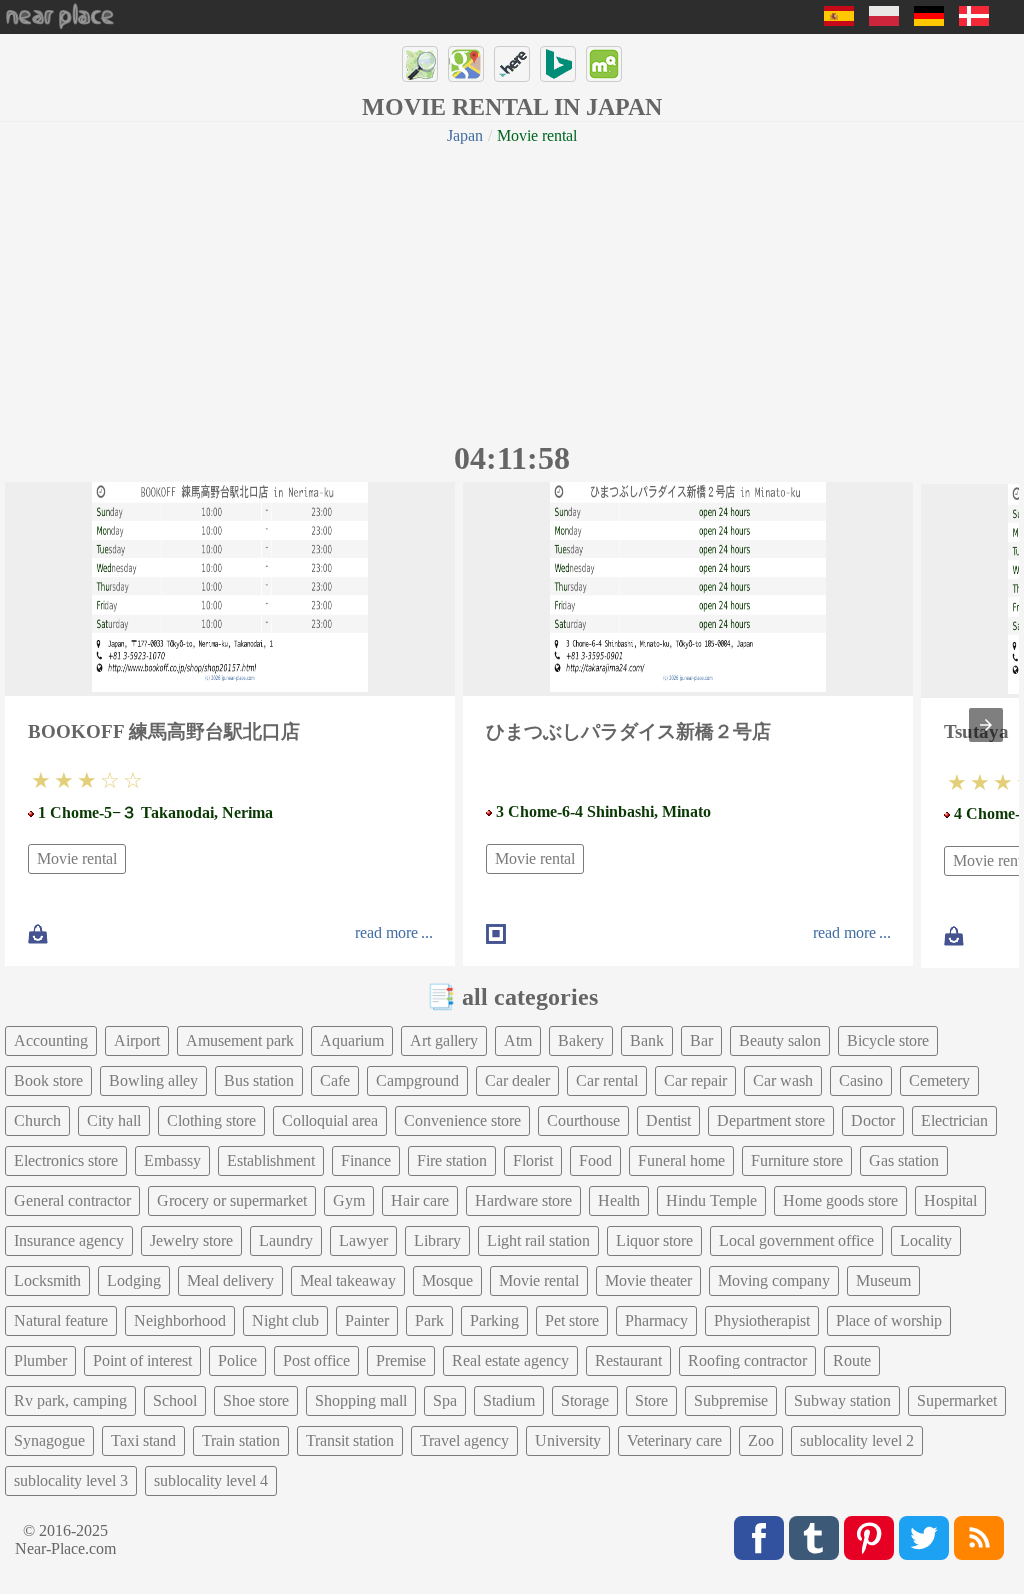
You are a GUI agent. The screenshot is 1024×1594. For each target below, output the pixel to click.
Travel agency (464, 1440)
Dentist (668, 1120)
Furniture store (797, 1160)
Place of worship (889, 1320)
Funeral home (681, 1160)
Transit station (350, 1440)
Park (429, 1320)
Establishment (271, 1160)
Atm (518, 1040)
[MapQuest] (604, 64)
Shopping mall (361, 1400)
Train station (241, 1440)
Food (595, 1160)
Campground (417, 1080)
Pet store (572, 1320)
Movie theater (648, 1280)
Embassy (172, 1160)
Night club (285, 1320)
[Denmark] (974, 20)
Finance (366, 1160)
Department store (771, 1120)
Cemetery (939, 1080)
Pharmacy (656, 1320)
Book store (48, 1080)
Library (437, 1240)
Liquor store (654, 1240)
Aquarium (352, 1040)
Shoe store (256, 1400)
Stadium (509, 1400)
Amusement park (240, 1040)
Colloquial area (330, 1120)
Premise (401, 1360)
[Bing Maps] (558, 64)
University (568, 1440)
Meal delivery (230, 1280)
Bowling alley (153, 1080)
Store (651, 1400)
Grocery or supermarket (232, 1200)
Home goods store (840, 1200)
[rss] (979, 1538)
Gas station (904, 1160)
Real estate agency (510, 1360)
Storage (585, 1400)
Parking (494, 1320)
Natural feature (61, 1320)
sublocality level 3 (71, 1480)
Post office (316, 1360)
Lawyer (363, 1240)
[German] (929, 20)
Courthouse (583, 1120)
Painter (367, 1320)
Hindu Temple (711, 1200)
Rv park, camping (70, 1400)
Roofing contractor (747, 1360)
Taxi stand (143, 1440)
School (175, 1400)
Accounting (51, 1040)
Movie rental (77, 858)
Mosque (447, 1280)
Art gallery (444, 1040)
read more (386, 932)
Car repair (695, 1080)
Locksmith (47, 1280)
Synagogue (49, 1440)
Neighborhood (180, 1320)
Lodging (134, 1280)
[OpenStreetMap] (420, 64)
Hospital (950, 1200)
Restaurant (628, 1360)
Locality (926, 1240)
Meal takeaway (348, 1280)
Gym (349, 1200)
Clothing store (211, 1120)
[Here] (512, 64)
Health (619, 1200)
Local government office (796, 1240)
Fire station (452, 1160)
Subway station (842, 1400)
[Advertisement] (512, 290)
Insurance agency (69, 1240)
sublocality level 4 (211, 1480)
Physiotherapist (762, 1320)
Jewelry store (191, 1240)
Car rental (607, 1080)
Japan (465, 135)
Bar (701, 1040)
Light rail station (538, 1240)
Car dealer (517, 1080)
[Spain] (839, 20)
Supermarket (957, 1400)
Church (37, 1120)
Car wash (783, 1080)
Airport (137, 1040)
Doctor (873, 1120)
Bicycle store (888, 1040)
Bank (647, 1040)
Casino (861, 1080)
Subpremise (731, 1400)
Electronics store (66, 1160)
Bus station (259, 1080)
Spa (445, 1400)
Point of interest (142, 1360)
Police (237, 1360)
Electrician (954, 1120)
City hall (114, 1120)
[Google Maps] (466, 64)
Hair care (420, 1200)
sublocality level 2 (857, 1440)
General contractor (72, 1200)
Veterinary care (674, 1440)
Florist (533, 1160)
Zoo (761, 1440)
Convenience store (462, 1120)
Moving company (774, 1280)
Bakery (581, 1040)
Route (852, 1360)
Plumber (40, 1360)
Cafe (335, 1080)
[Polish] (884, 20)
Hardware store (523, 1200)
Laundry (286, 1240)
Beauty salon (780, 1040)
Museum (883, 1280)
